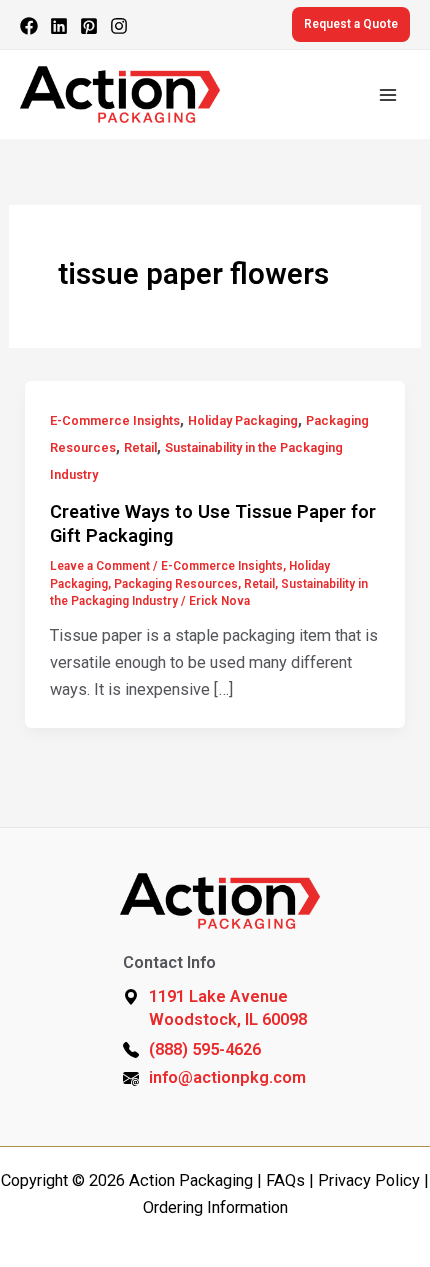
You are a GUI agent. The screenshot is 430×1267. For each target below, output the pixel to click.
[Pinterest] (89, 26)
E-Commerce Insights (115, 420)
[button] (351, 25)
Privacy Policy (369, 1180)
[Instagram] (119, 26)
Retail (140, 447)
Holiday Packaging (243, 420)
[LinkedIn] (59, 26)
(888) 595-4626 (205, 1049)
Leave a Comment (100, 566)
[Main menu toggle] (387, 94)
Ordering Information (215, 1207)
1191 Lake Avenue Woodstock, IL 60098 (228, 1008)
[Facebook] (29, 26)
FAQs (285, 1180)
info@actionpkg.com (227, 1077)
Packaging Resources (176, 584)
